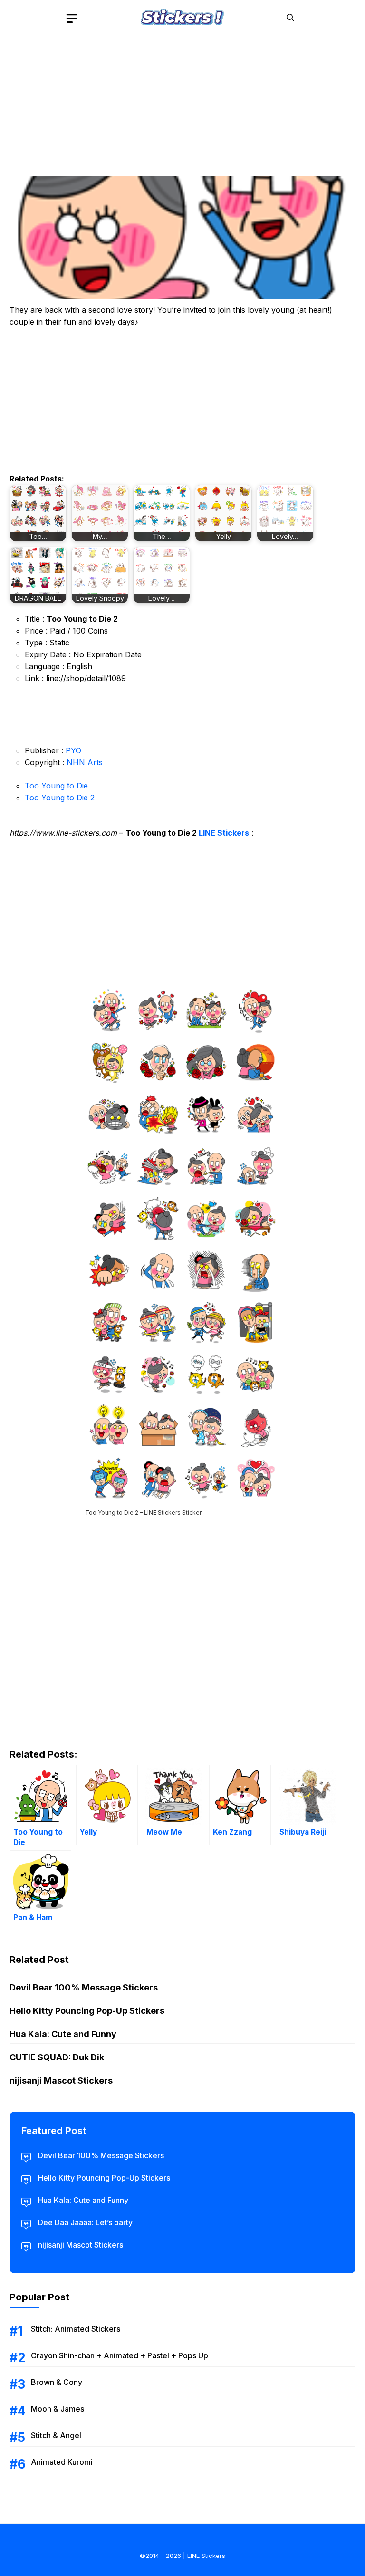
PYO (73, 750)
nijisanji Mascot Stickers (61, 2081)
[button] (290, 18)
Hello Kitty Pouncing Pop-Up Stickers (87, 2011)
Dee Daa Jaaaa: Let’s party (85, 2222)
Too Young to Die (56, 786)
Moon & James (58, 2409)
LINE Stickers (224, 833)
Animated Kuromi (62, 2462)
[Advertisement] (182, 102)
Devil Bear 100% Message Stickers (84, 1987)
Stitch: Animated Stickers (76, 2329)
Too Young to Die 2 (60, 798)
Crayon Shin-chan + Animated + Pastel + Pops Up (120, 2355)
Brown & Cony (57, 2382)
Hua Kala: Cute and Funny (63, 2034)
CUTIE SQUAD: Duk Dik (57, 2057)
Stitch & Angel (56, 2435)
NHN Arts (85, 762)
